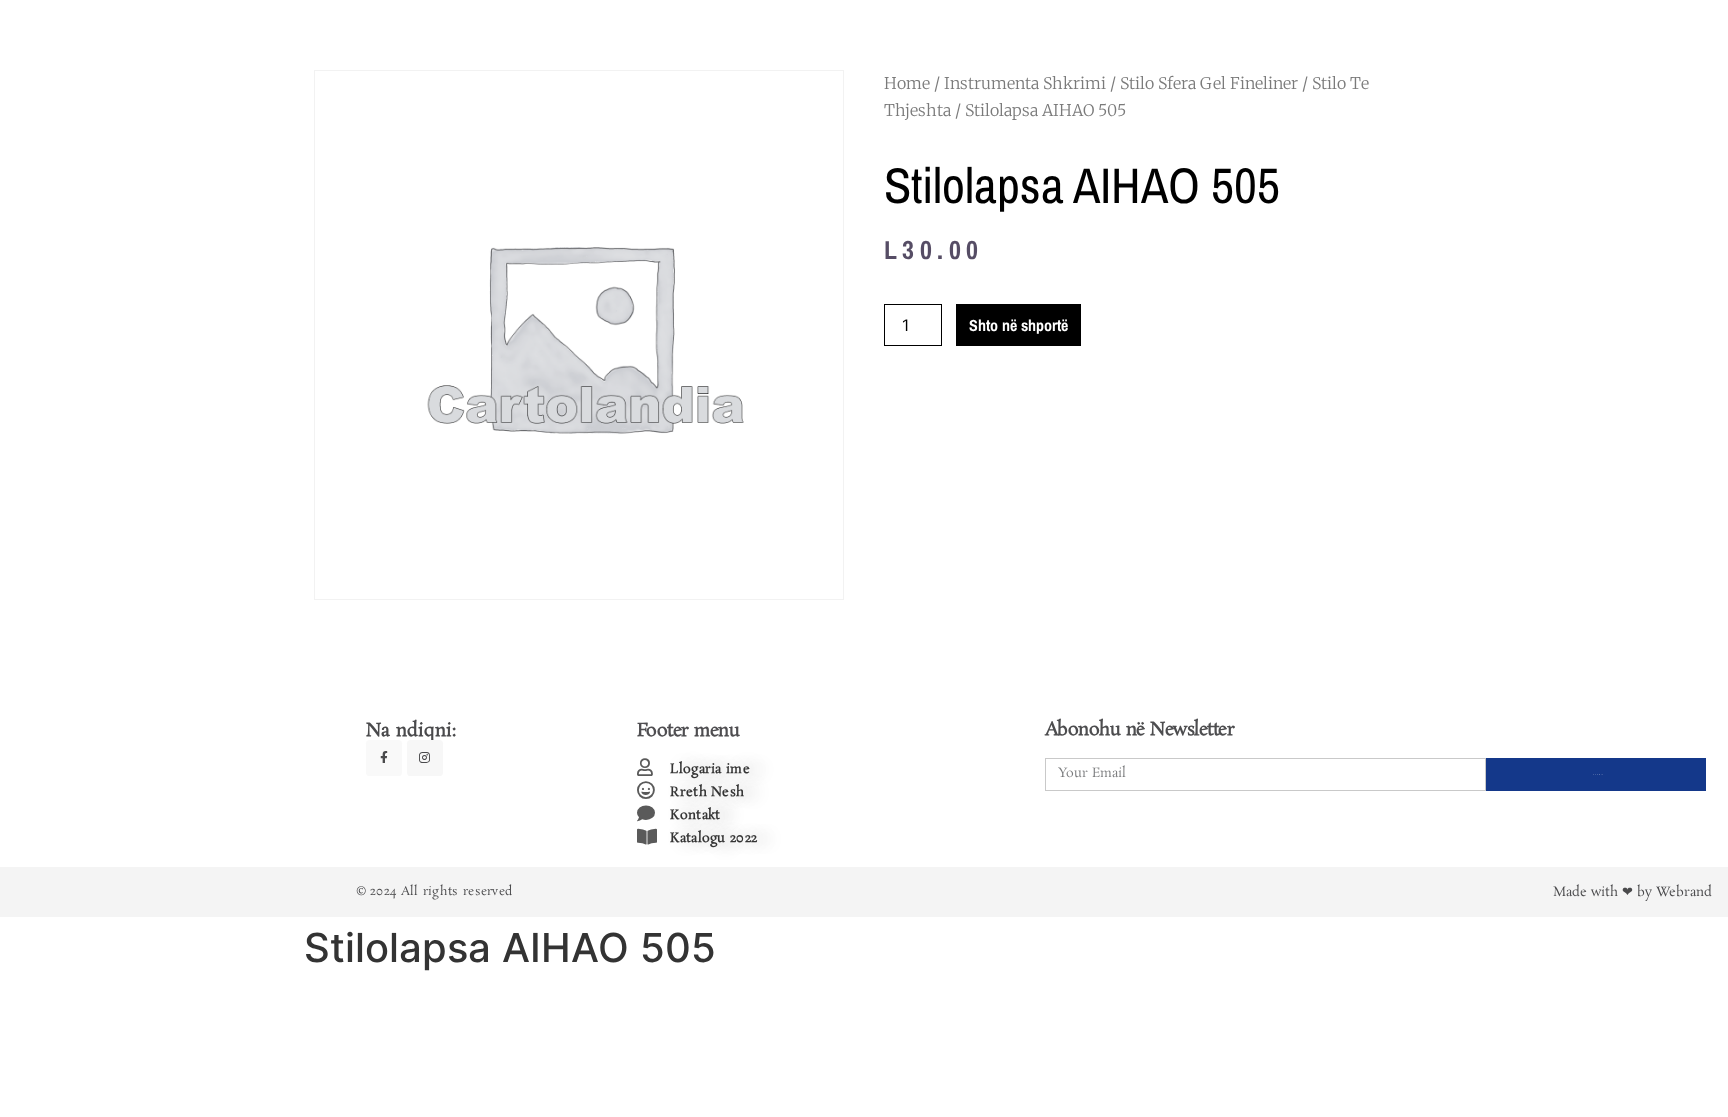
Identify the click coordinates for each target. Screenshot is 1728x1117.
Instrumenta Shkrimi (1025, 83)
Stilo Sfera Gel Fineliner (1209, 83)
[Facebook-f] (384, 758)
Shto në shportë (1018, 325)
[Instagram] (425, 758)
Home (907, 83)
